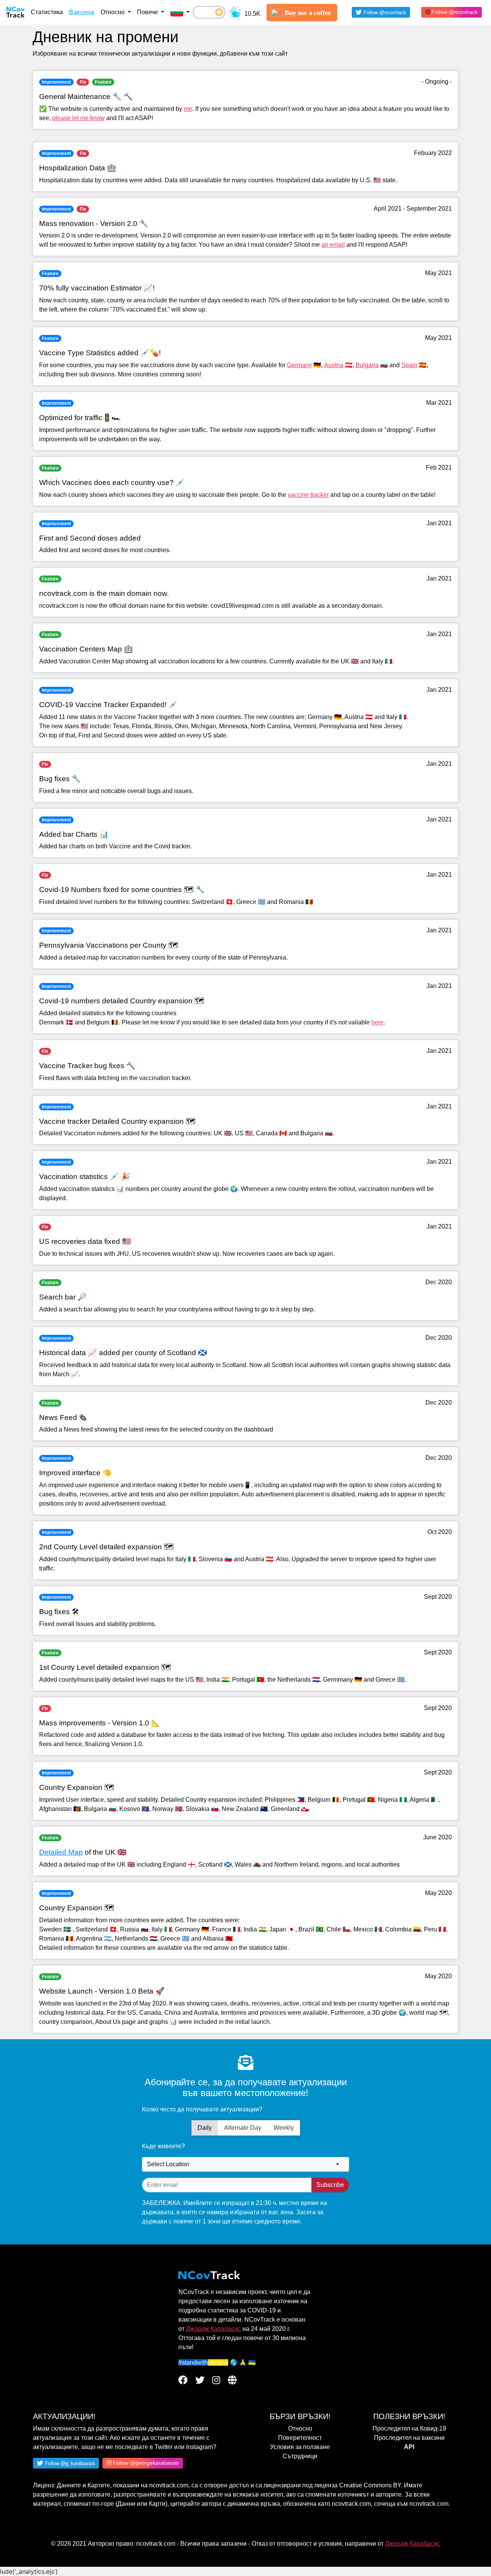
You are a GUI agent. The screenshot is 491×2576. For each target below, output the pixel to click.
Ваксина (82, 12)
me (188, 109)
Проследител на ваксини (409, 2438)
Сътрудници (300, 2456)
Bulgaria (367, 365)
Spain (409, 365)
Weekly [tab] (284, 2128)
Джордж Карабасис (213, 2329)
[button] (180, 12)
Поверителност (300, 2438)
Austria (334, 365)
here (377, 1022)
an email (333, 245)
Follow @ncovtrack (454, 12)
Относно (300, 2428)
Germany (299, 365)
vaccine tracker (308, 495)
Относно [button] (113, 12)
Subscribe (330, 2185)
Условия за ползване (300, 2447)
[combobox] (245, 2164)
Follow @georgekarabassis (145, 2463)
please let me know (78, 118)
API (409, 2447)
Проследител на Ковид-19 (409, 2428)
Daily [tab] (205, 2128)
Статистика (47, 12)
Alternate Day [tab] (243, 2128)
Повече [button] (148, 12)
